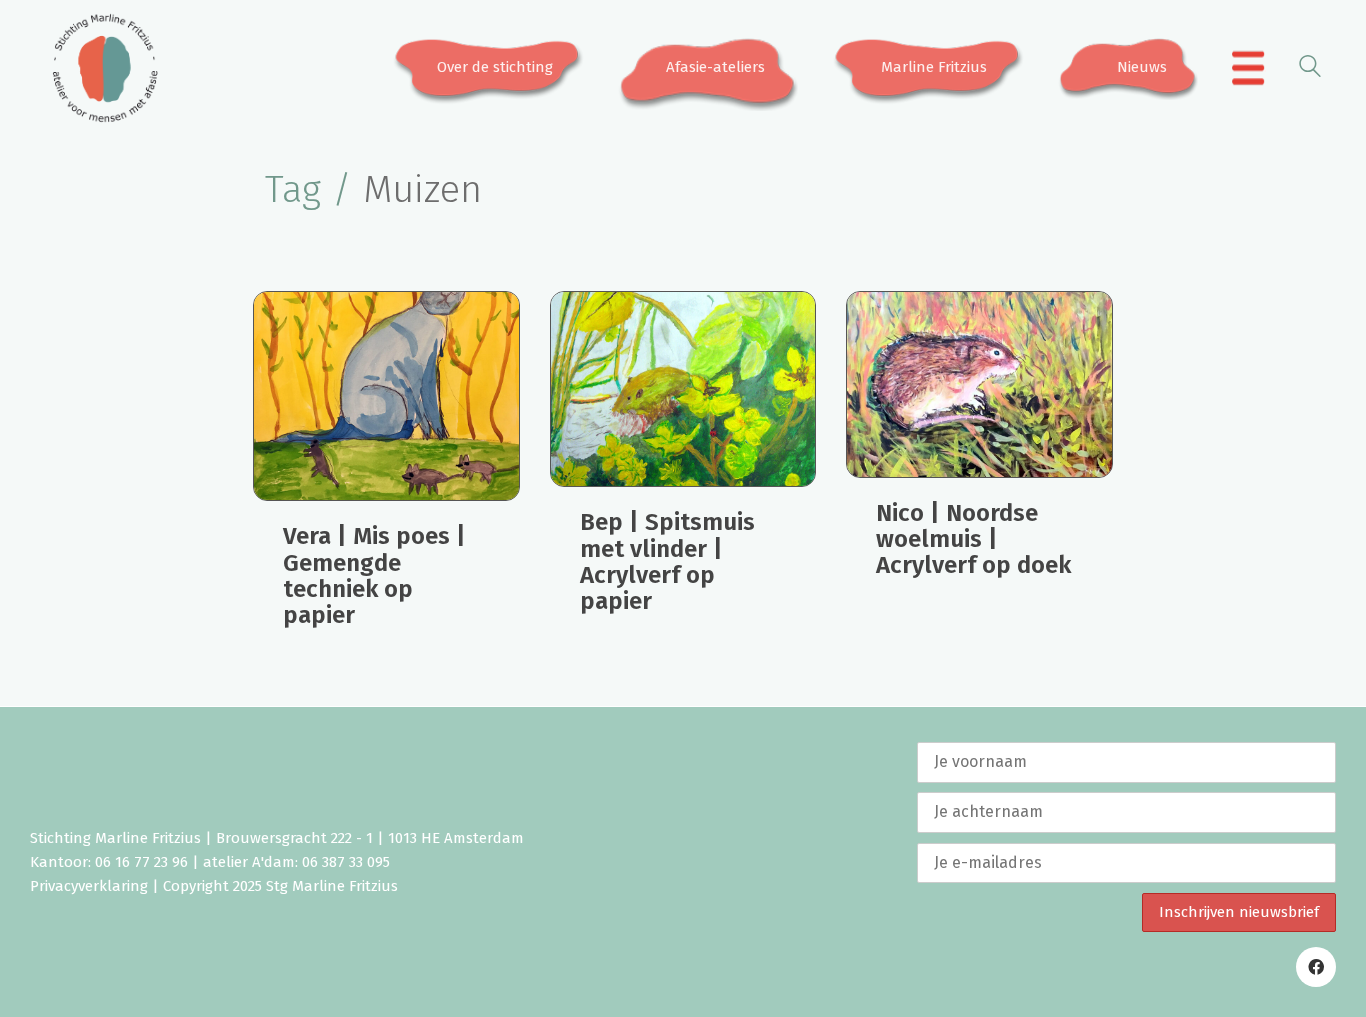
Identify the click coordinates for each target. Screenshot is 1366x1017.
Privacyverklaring (89, 886)
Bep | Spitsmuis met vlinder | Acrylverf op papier (667, 562)
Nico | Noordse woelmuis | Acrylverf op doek (973, 539)
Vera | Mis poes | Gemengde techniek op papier (374, 576)
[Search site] (1310, 69)
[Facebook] (1316, 967)
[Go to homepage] (105, 68)
